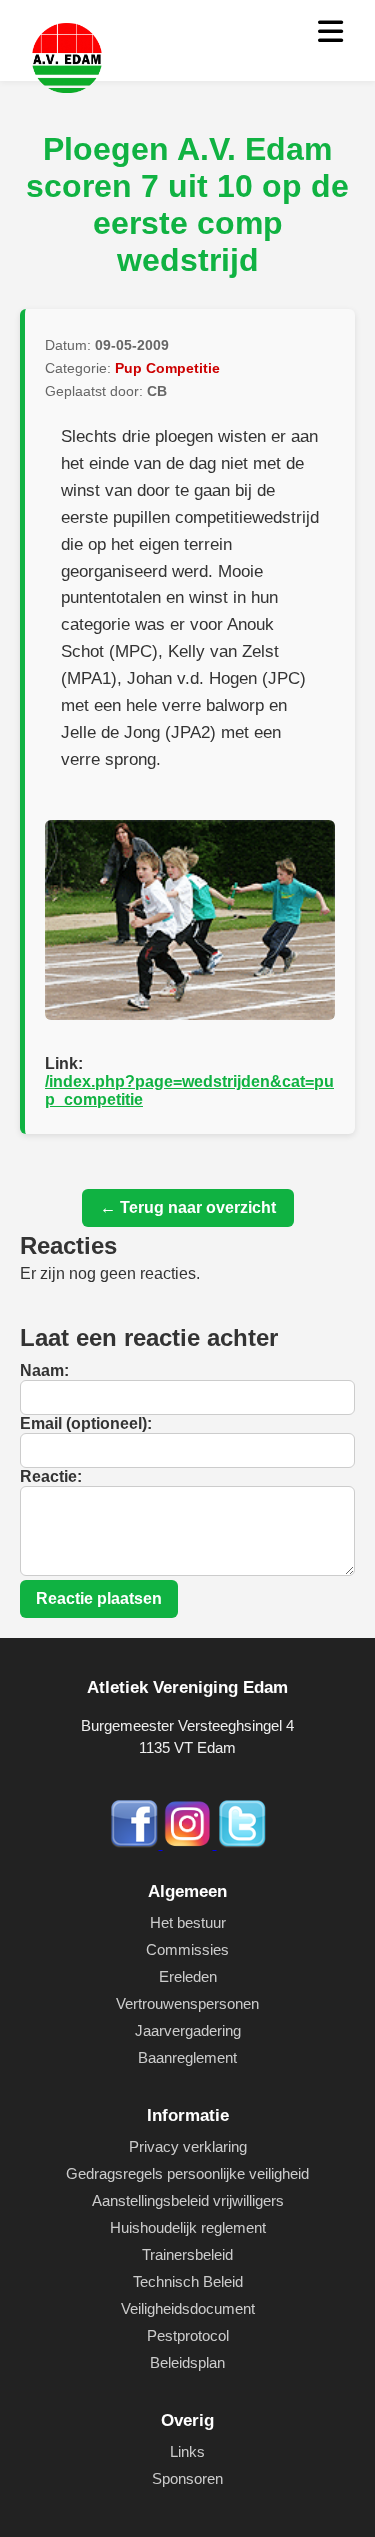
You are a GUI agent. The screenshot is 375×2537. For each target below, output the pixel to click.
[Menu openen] (330, 32)
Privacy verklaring (188, 2146)
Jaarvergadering (188, 2030)
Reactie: (51, 1476)
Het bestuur (188, 1922)
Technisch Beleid (188, 2281)
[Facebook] (136, 1843)
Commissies (187, 1949)
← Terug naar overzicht (188, 1207)
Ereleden (188, 1976)
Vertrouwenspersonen (187, 2003)
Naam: (44, 1370)
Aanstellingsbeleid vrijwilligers (188, 2200)
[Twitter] (242, 1843)
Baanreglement (187, 2057)
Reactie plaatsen (99, 1598)
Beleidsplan (187, 2362)
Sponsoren (187, 2478)
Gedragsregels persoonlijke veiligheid (187, 2173)
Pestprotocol (188, 2335)
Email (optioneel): (86, 1423)
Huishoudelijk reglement (188, 2227)
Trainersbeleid (187, 2254)
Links (187, 2451)
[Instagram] (190, 1843)
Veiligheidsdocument (188, 2308)
